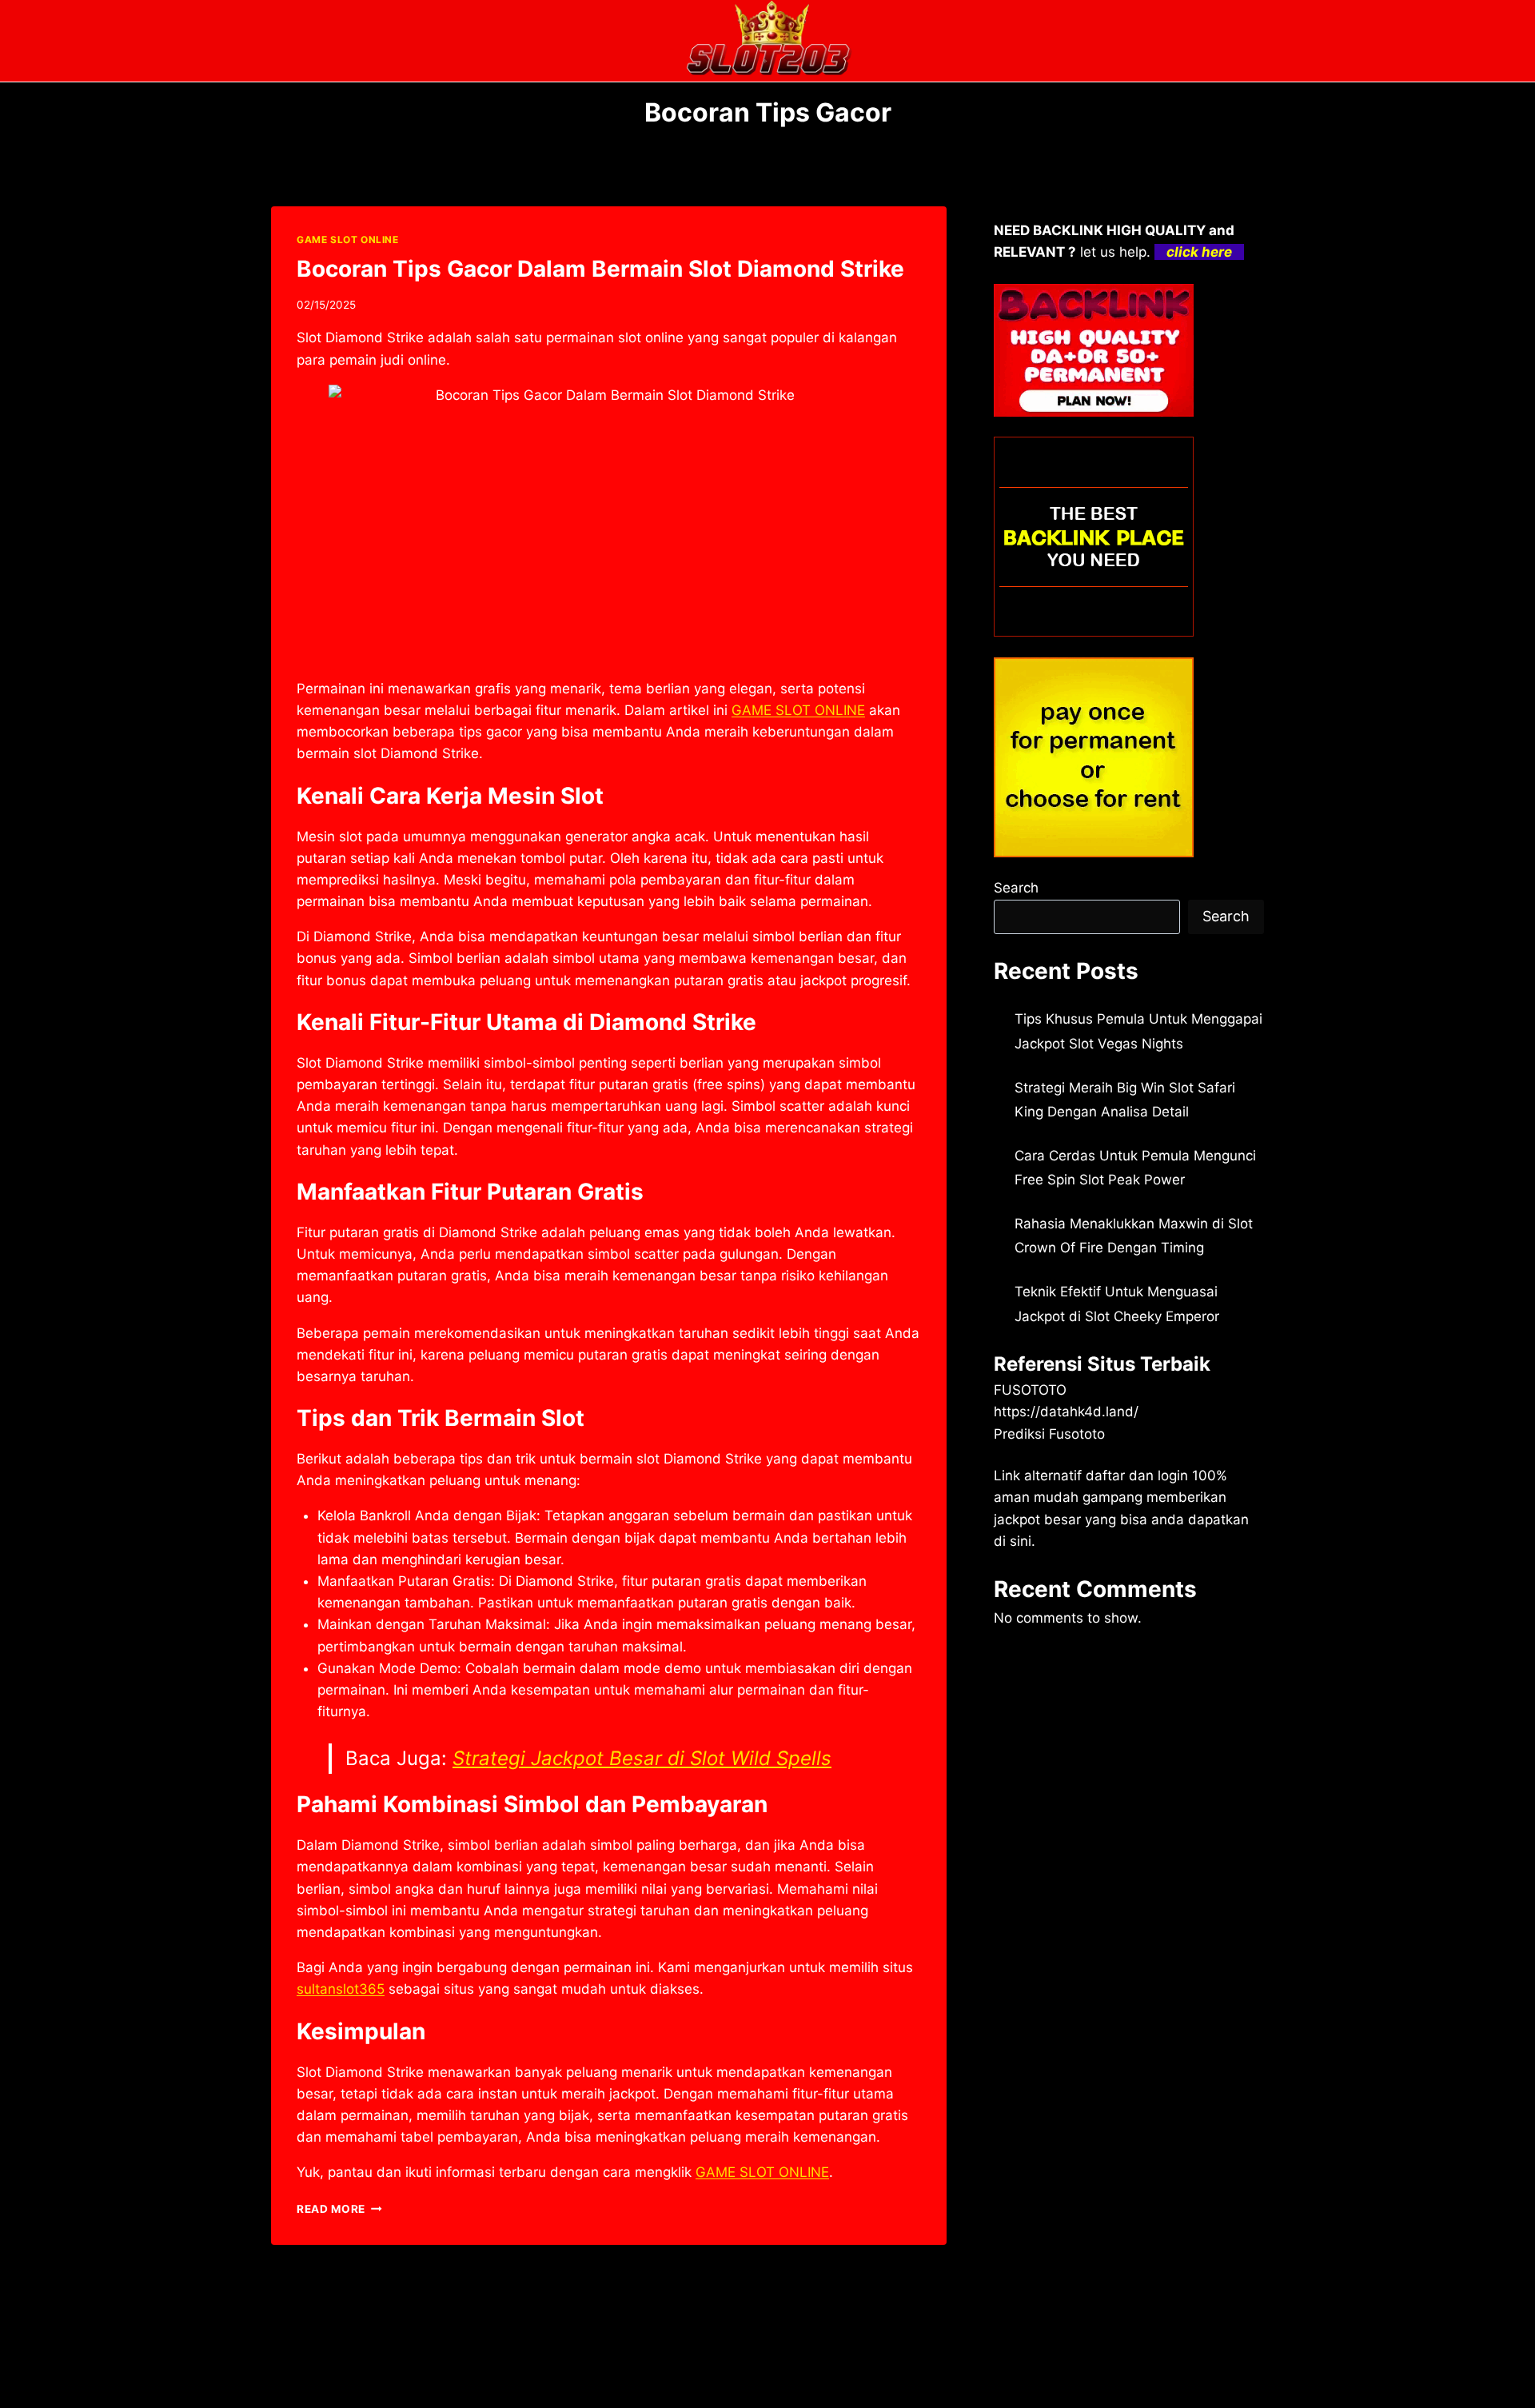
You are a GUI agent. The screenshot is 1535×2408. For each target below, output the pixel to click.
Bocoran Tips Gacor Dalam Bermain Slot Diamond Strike (600, 269)
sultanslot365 (341, 1989)
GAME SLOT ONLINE (348, 240)
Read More (339, 2209)
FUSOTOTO (1030, 1390)
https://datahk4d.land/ (1066, 1412)
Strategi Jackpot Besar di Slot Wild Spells (642, 1758)
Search (1016, 888)
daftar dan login (1137, 1476)
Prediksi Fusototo (1049, 1434)
